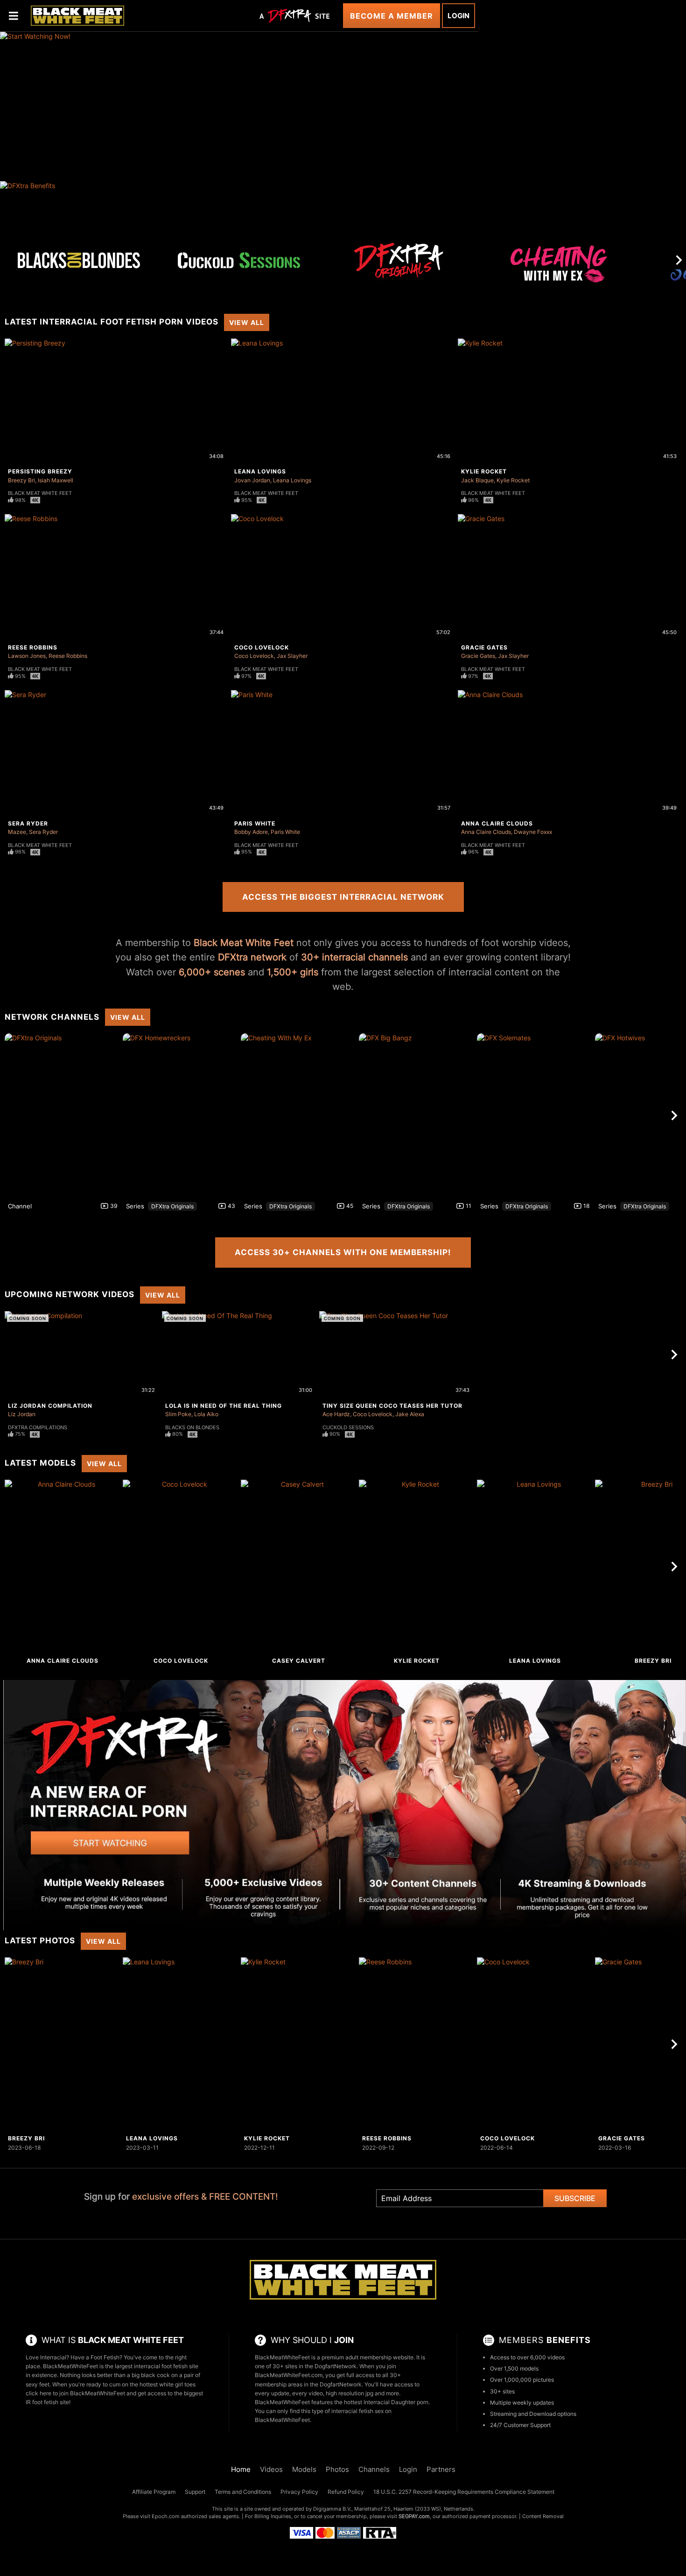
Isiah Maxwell (56, 480)
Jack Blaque (477, 480)
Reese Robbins (33, 647)
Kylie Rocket (484, 471)
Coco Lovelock (262, 647)
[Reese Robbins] (417, 2044)
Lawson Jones (27, 656)
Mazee (17, 832)
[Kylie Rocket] (417, 1567)
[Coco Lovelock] (181, 1567)
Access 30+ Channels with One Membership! (343, 1252)
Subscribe (575, 2198)
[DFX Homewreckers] (181, 1115)
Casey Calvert (299, 1661)
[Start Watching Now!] (239, 106)
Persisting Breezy (40, 471)
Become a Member (392, 16)
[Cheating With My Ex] (559, 268)
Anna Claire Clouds (497, 823)
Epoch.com (166, 2516)
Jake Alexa (410, 1414)
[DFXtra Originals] (399, 260)
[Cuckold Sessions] (239, 260)
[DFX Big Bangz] (417, 1115)
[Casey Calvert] (299, 1567)
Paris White (255, 823)
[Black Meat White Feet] (77, 15)
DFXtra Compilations (38, 1427)
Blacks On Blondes (192, 1427)
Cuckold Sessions (348, 1427)
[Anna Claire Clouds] (63, 1567)
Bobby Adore (251, 832)
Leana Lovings (260, 471)
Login (458, 16)
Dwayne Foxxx (533, 832)
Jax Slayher (292, 656)
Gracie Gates (484, 647)
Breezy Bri (21, 480)
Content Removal (543, 2516)
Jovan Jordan (252, 480)
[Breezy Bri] (63, 2044)
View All (247, 322)
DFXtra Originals (172, 1206)
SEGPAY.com (414, 2516)
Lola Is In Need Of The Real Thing (224, 1406)
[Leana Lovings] (535, 1567)
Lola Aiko (206, 1414)
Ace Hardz (336, 1414)
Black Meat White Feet (40, 493)
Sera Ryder (28, 823)
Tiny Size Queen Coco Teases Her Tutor (392, 1406)
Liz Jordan (22, 1414)
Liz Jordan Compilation (50, 1406)
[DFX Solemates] (535, 1115)
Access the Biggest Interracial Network (343, 897)
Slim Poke (178, 1414)
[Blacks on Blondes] (79, 260)
